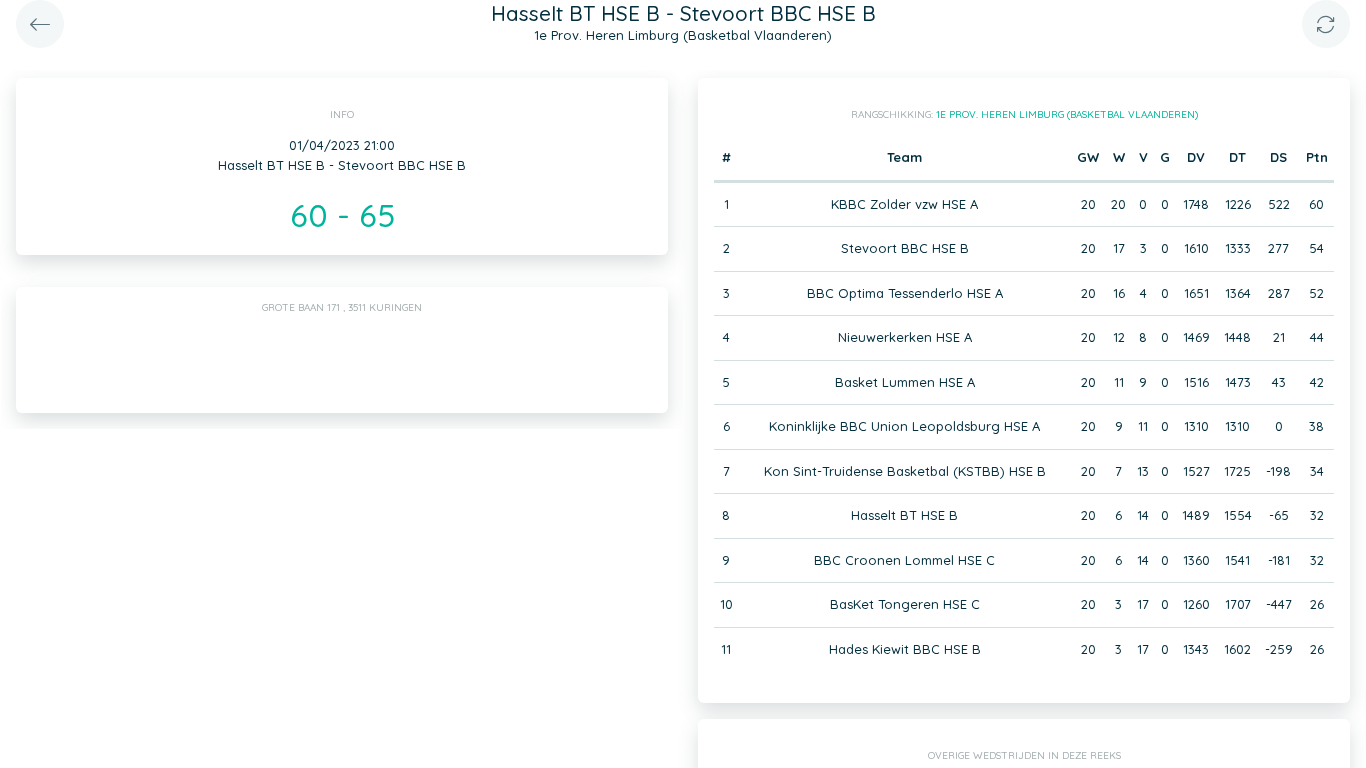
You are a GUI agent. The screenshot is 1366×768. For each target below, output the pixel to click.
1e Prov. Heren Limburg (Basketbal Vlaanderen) (1067, 114)
